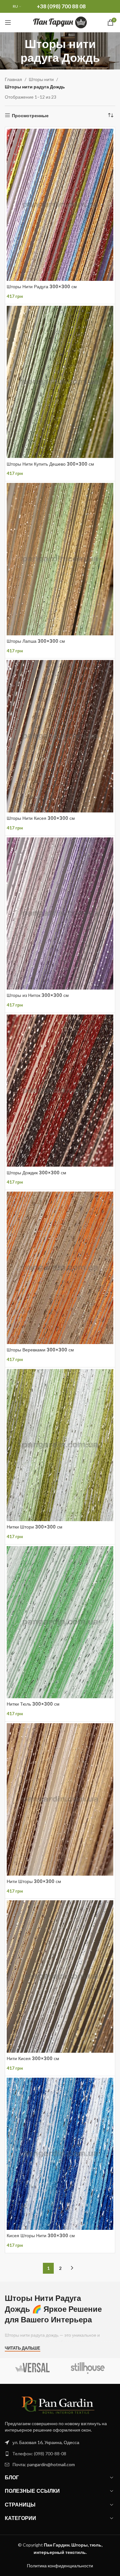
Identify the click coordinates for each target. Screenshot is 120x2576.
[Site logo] (60, 22)
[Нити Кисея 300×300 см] (60, 1976)
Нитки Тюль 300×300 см (33, 1704)
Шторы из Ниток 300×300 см (38, 995)
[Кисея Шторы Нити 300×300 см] (60, 2154)
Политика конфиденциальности (60, 2566)
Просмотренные (30, 115)
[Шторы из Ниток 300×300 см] (60, 913)
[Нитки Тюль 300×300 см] (60, 1622)
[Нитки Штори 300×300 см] (60, 1445)
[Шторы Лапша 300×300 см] (60, 559)
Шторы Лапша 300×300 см (36, 641)
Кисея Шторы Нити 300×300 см (41, 2236)
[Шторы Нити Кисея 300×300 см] (60, 736)
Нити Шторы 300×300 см (34, 1881)
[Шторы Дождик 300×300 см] (60, 1091)
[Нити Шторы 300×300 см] (60, 1799)
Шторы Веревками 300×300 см (40, 1350)
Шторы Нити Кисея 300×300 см (41, 818)
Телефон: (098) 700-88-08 (39, 2454)
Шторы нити (41, 79)
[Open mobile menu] (8, 22)
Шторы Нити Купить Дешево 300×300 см (50, 464)
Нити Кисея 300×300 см (33, 2058)
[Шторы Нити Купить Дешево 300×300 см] (60, 382)
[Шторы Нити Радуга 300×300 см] (60, 205)
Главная (13, 79)
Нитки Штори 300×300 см (35, 1527)
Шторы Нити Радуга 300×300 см (42, 287)
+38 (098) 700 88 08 (61, 6)
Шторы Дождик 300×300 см (36, 1173)
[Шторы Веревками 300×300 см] (60, 1268)
